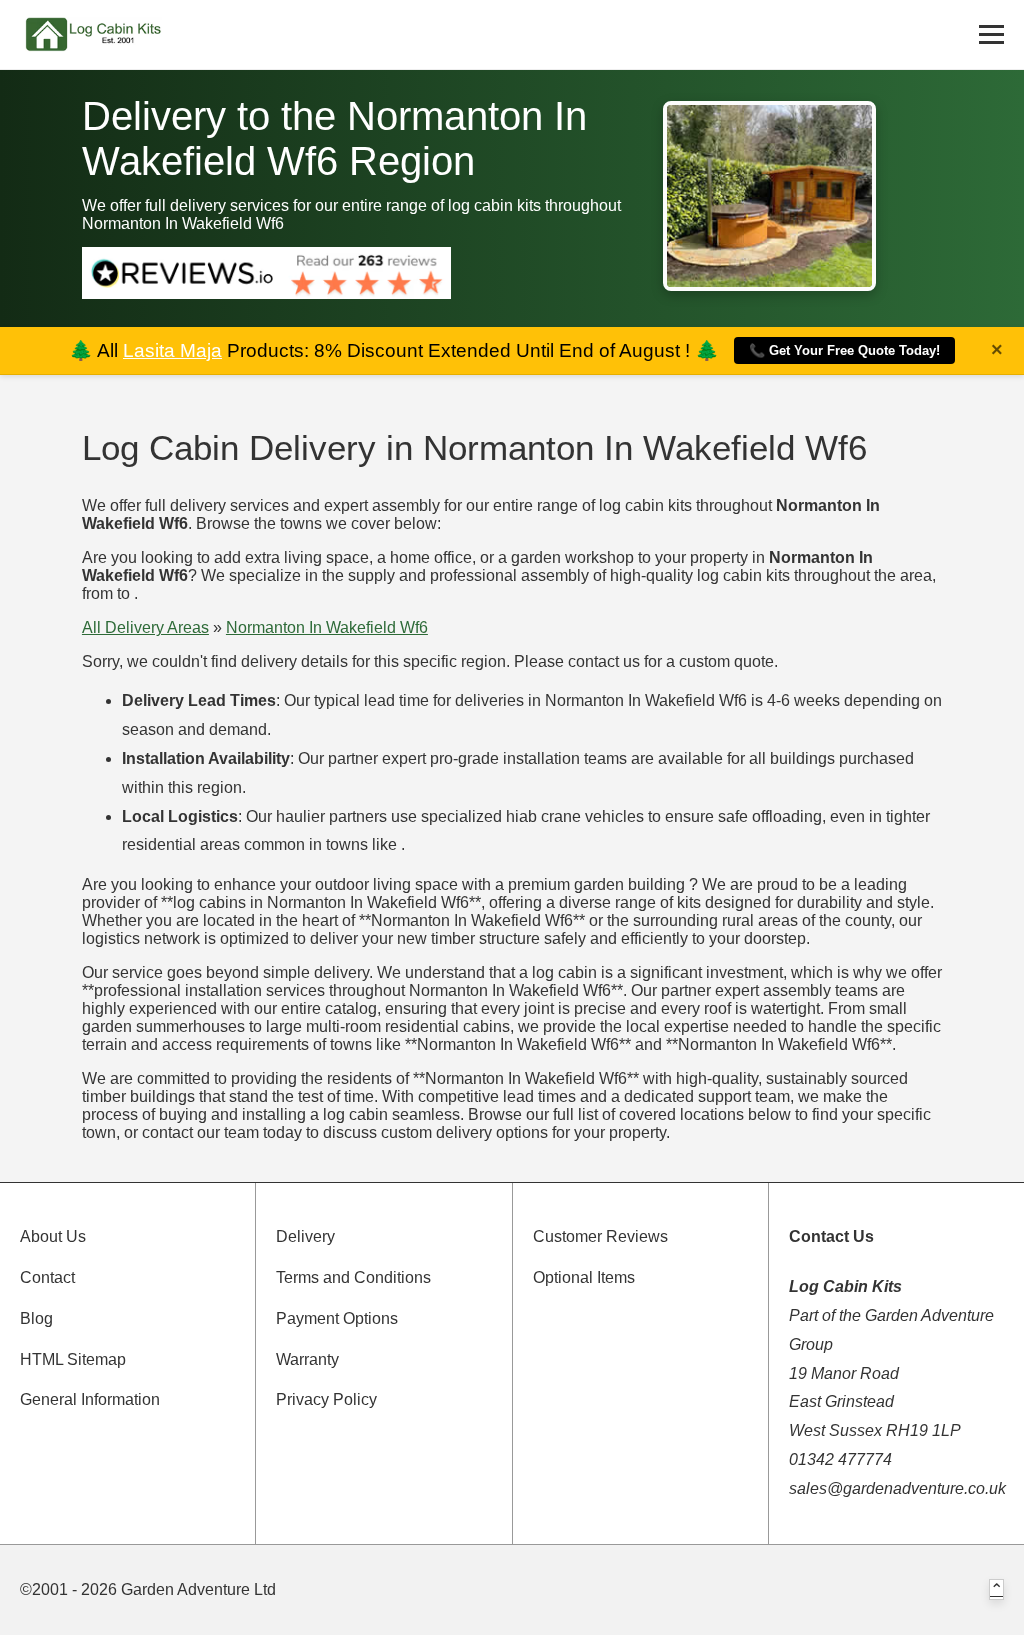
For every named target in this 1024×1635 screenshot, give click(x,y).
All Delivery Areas (145, 627)
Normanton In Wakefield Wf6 (327, 627)
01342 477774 (840, 1459)
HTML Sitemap (73, 1359)
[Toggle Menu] (991, 34)
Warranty (307, 1359)
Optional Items (584, 1277)
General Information (90, 1399)
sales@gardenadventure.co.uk (897, 1488)
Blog (36, 1318)
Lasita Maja (172, 350)
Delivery (305, 1236)
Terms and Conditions (353, 1277)
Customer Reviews (600, 1236)
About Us (53, 1236)
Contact (47, 1277)
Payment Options (337, 1318)
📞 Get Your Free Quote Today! (844, 350)
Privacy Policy (326, 1399)
